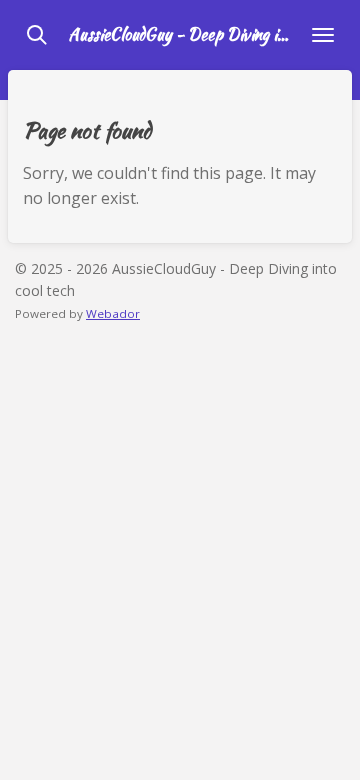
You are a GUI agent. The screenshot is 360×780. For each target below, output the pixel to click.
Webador (113, 313)
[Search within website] (37, 35)
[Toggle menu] (323, 35)
